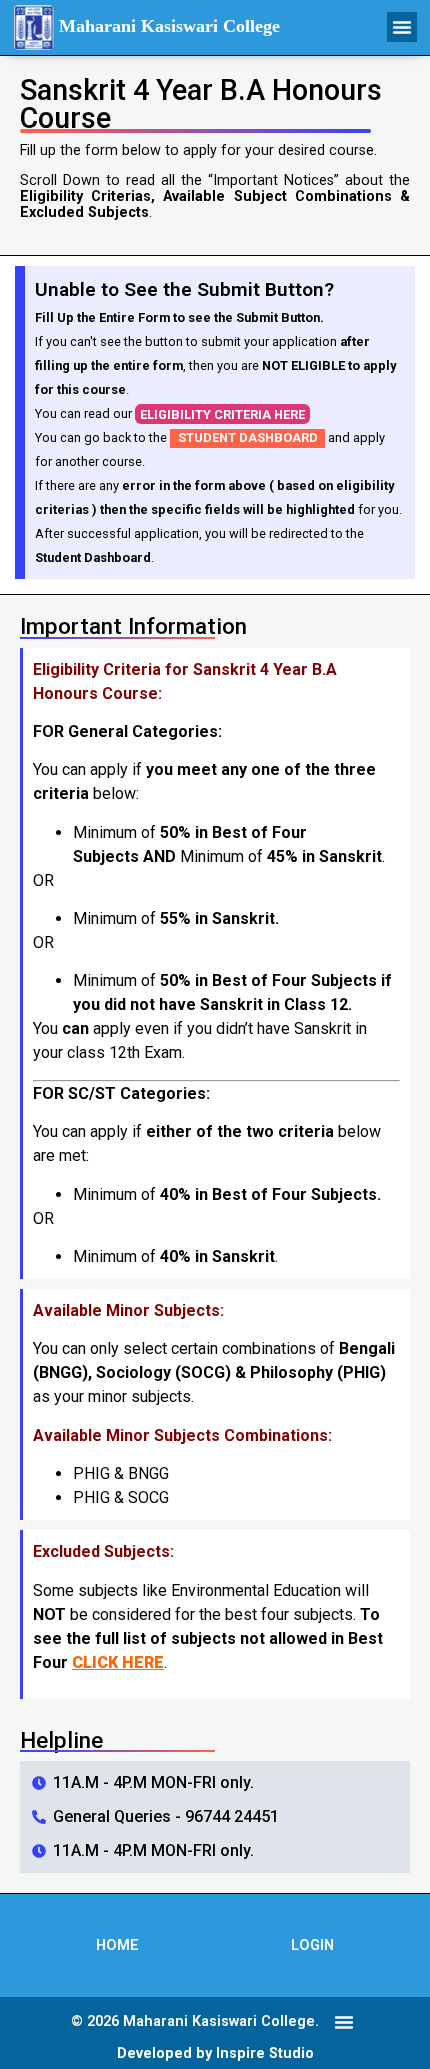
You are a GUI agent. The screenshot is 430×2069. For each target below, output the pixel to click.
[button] (402, 27)
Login (312, 1945)
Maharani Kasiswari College (169, 26)
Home (117, 1945)
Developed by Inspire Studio (215, 2053)
